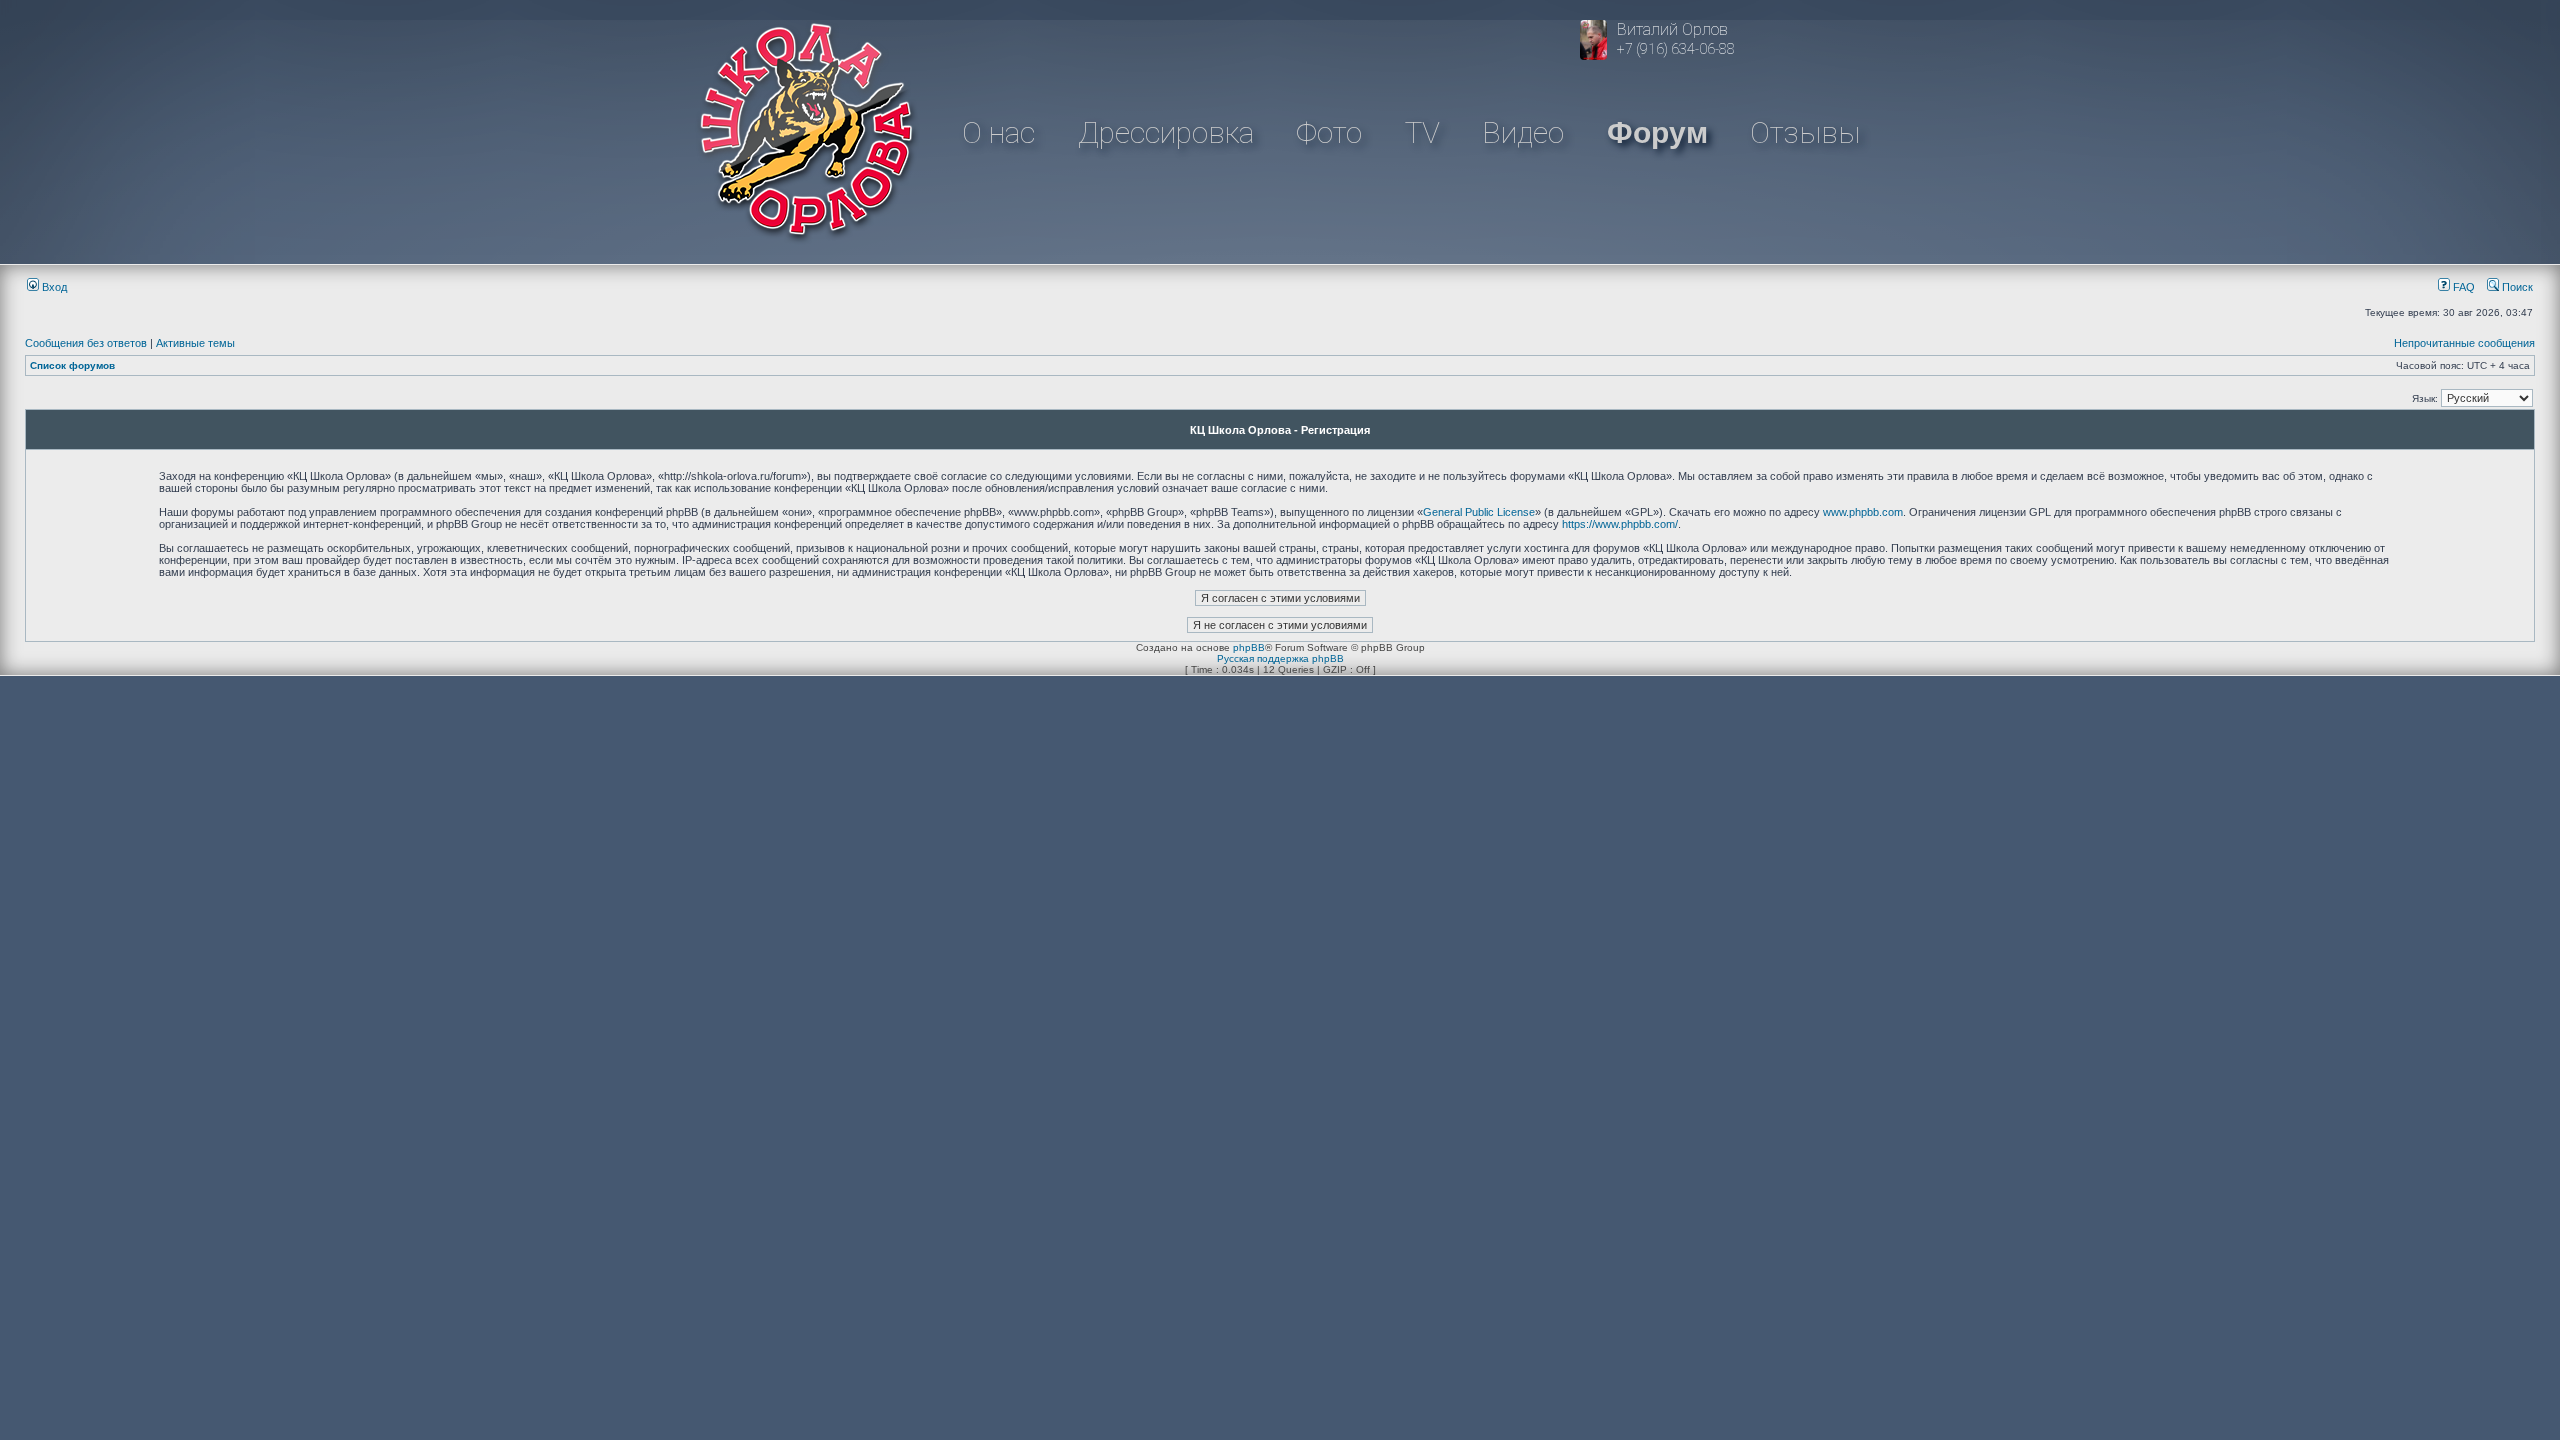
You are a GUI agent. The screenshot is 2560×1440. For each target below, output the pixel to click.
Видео (1523, 132)
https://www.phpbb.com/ (1620, 524)
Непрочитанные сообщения (2464, 343)
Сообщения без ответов (86, 343)
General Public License (1479, 512)
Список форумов (72, 365)
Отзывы (1805, 132)
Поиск (2516, 287)
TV (1422, 132)
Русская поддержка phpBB (1280, 658)
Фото (1329, 132)
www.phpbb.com (1863, 512)
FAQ (2462, 287)
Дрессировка (1166, 132)
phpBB (1249, 647)
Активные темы (195, 343)
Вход (53, 287)
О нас (998, 132)
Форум (1657, 132)
